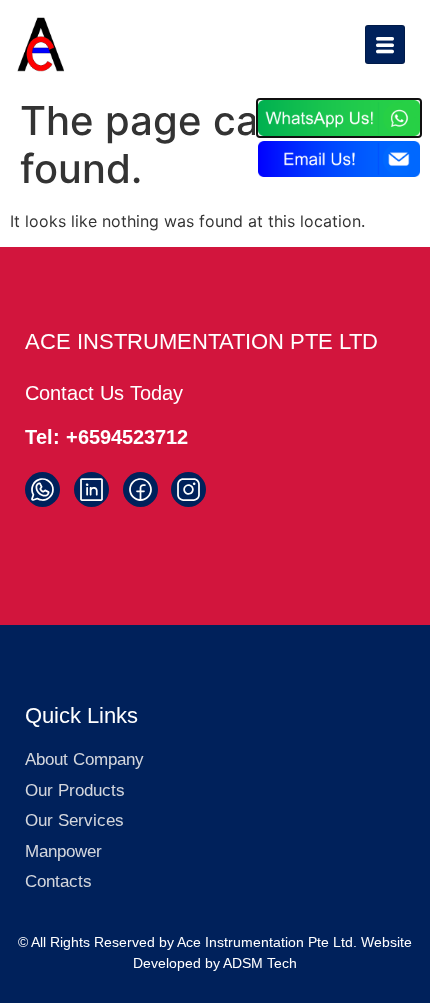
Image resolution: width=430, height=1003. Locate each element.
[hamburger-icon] (385, 44)
